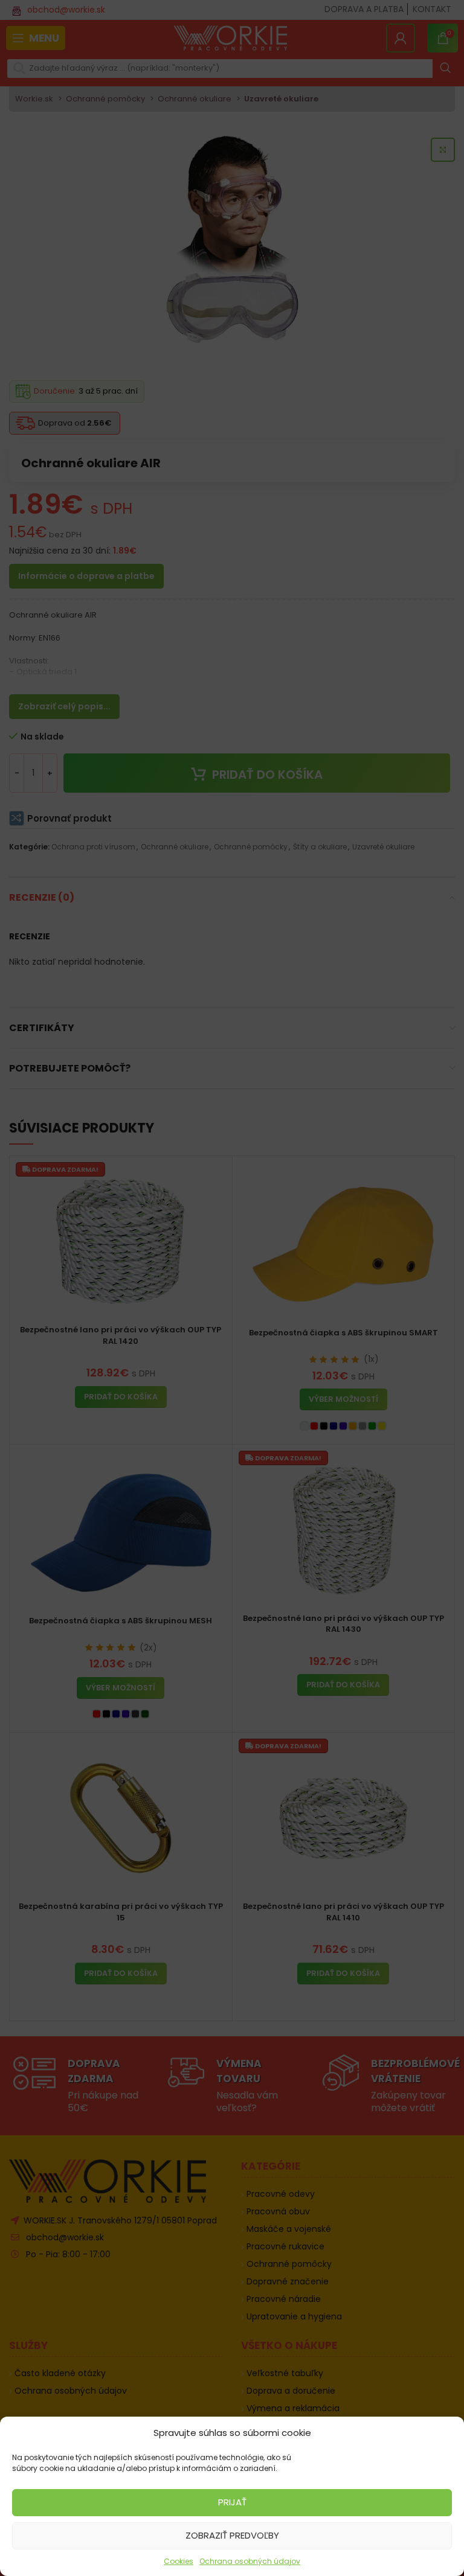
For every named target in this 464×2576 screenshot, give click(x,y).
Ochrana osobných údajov (250, 2561)
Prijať (232, 2502)
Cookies (179, 2561)
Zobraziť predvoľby (232, 2535)
